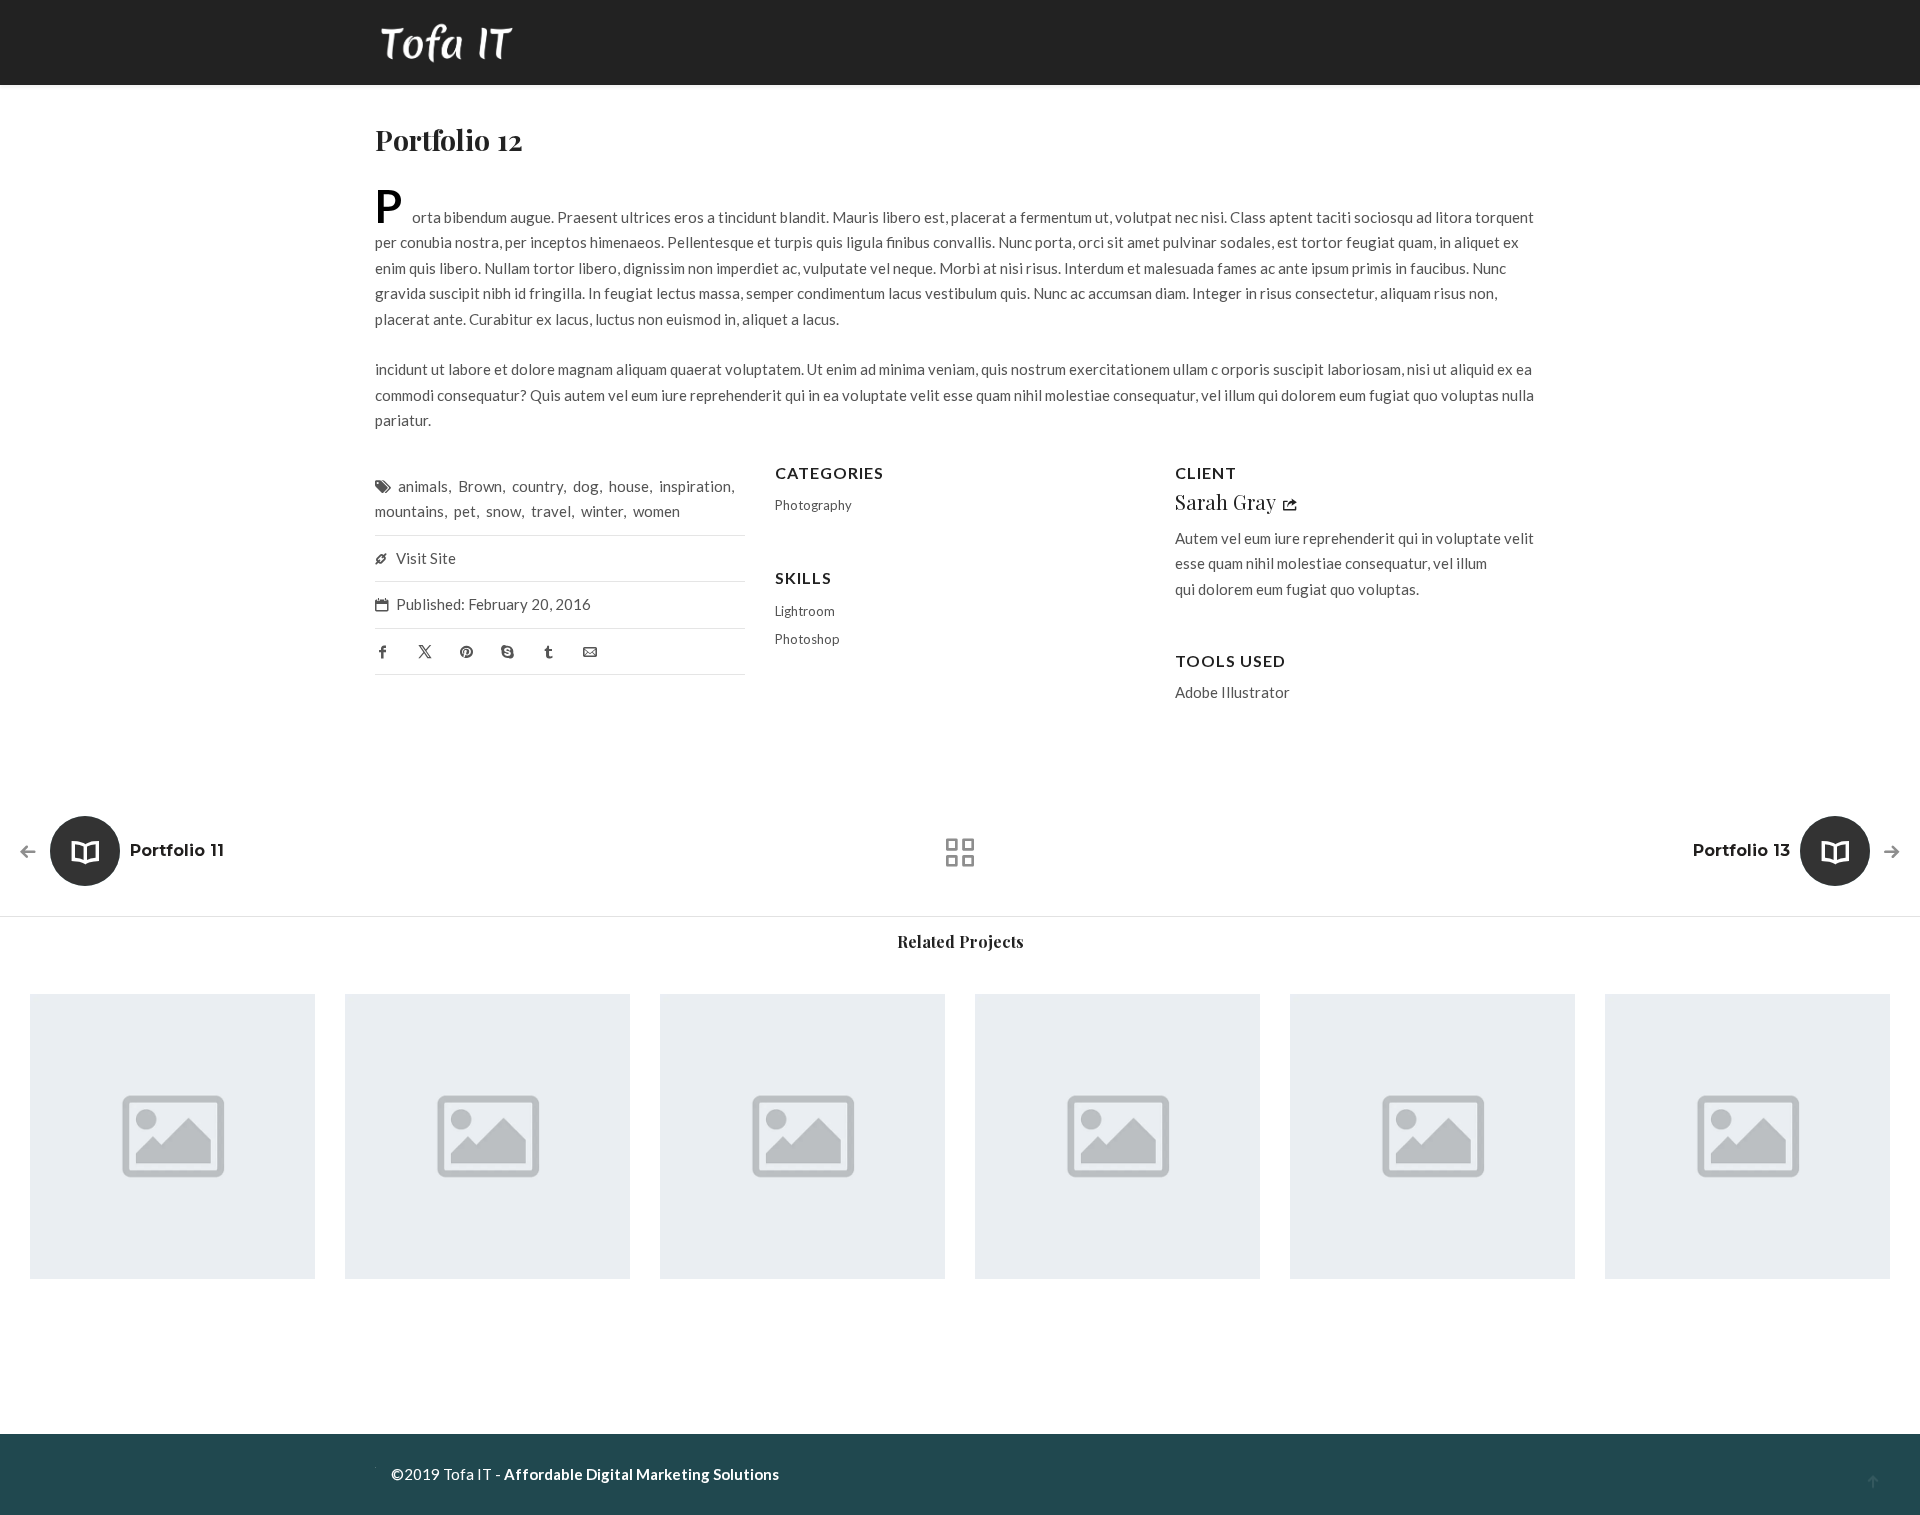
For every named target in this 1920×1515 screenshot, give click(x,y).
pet (465, 511)
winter (602, 511)
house (629, 486)
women (656, 511)
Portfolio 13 (1741, 850)
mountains (409, 511)
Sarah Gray (1225, 501)
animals (423, 486)
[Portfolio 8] (1432, 1136)
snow (503, 511)
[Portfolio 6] (1747, 1136)
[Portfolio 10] (802, 1136)
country (537, 486)
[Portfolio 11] (487, 1136)
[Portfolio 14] (172, 1136)
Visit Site (426, 558)
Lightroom (805, 611)
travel (551, 511)
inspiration (695, 486)
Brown (480, 486)
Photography (813, 505)
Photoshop (807, 639)
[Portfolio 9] (1117, 1136)
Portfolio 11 (177, 850)
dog (586, 486)
